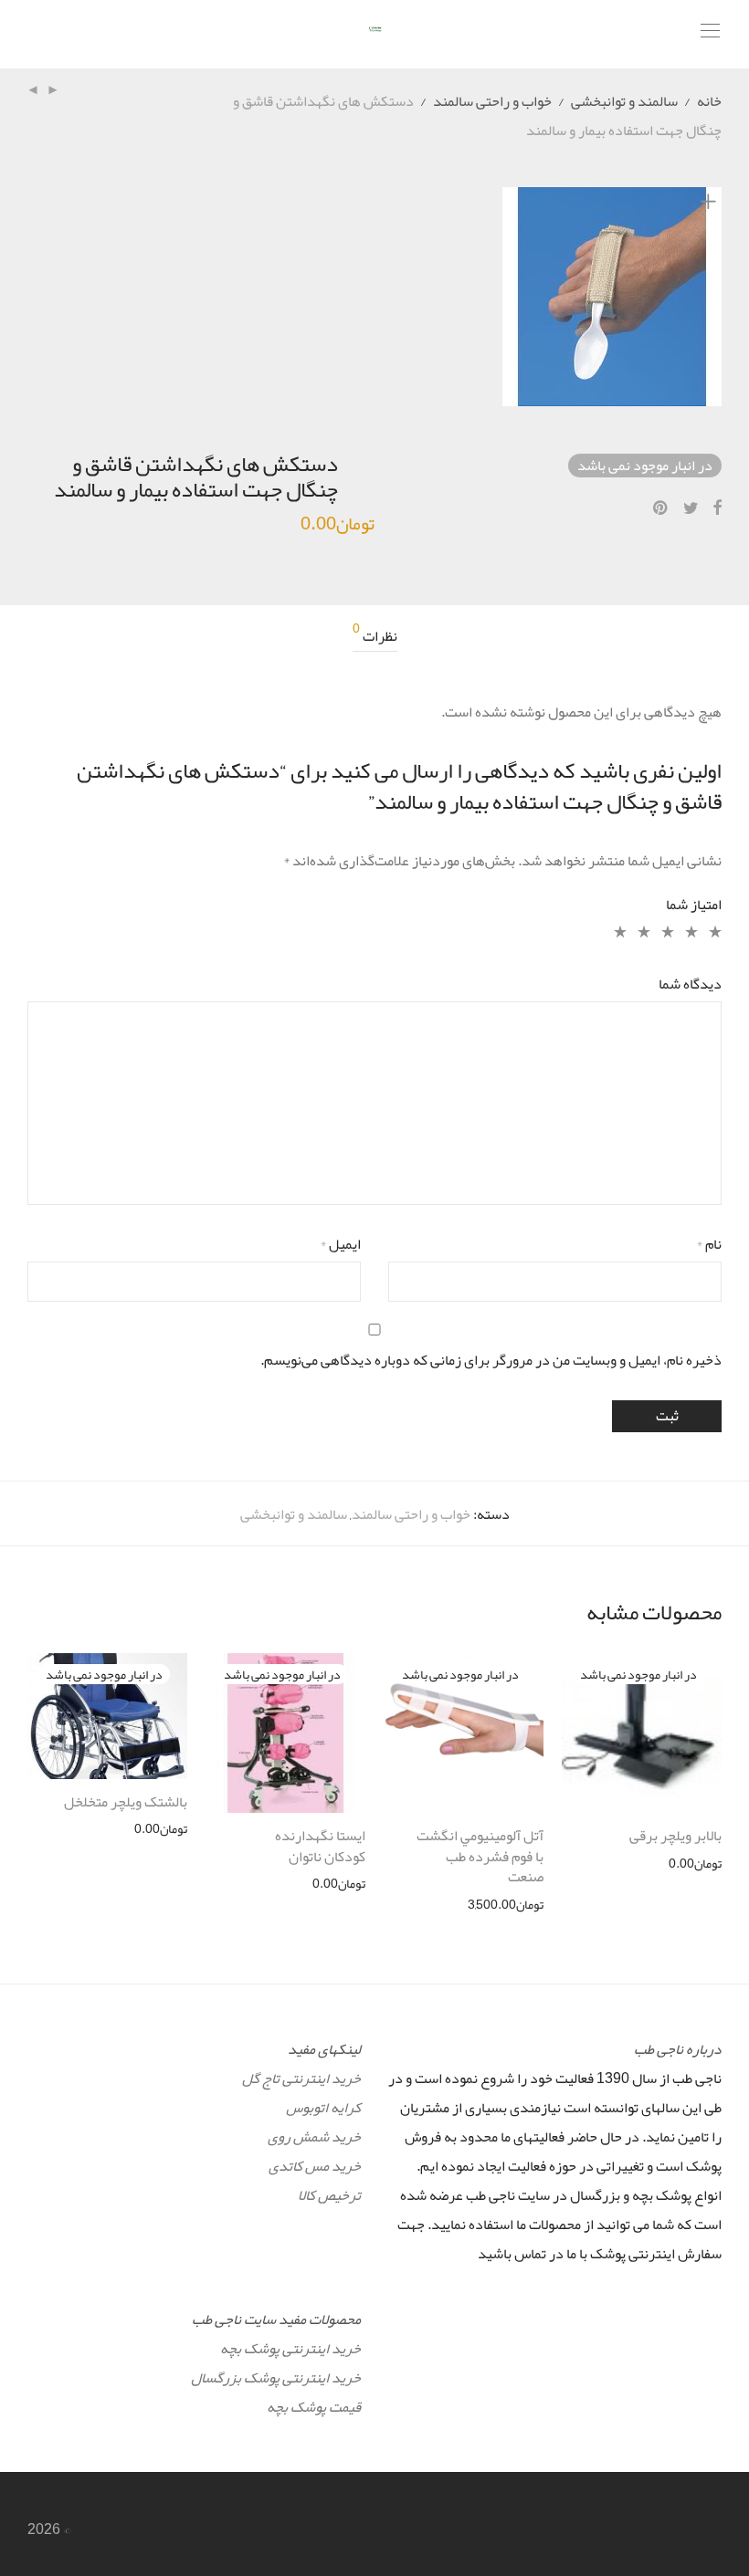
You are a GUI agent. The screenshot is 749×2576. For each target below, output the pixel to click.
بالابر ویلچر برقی (675, 1836)
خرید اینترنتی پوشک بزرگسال (276, 2378)
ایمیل (340, 1244)
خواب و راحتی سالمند (492, 101)
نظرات (375, 636)
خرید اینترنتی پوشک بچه (290, 2349)
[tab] (375, 637)
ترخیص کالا (329, 2195)
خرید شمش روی (314, 2137)
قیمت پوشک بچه (314, 2407)
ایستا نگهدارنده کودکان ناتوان (320, 1846)
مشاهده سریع (696, 1863)
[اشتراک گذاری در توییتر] (691, 508)
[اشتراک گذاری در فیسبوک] (717, 508)
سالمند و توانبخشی (624, 101)
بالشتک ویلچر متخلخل (126, 1802)
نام (709, 1244)
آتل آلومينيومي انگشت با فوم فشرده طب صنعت (480, 1856)
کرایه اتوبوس (323, 2108)
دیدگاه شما (690, 984)
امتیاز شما (694, 905)
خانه (709, 101)
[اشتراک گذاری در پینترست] (661, 508)
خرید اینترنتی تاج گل (301, 2079)
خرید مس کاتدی (315, 2166)
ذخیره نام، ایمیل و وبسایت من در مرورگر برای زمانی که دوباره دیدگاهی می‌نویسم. (491, 1360)
